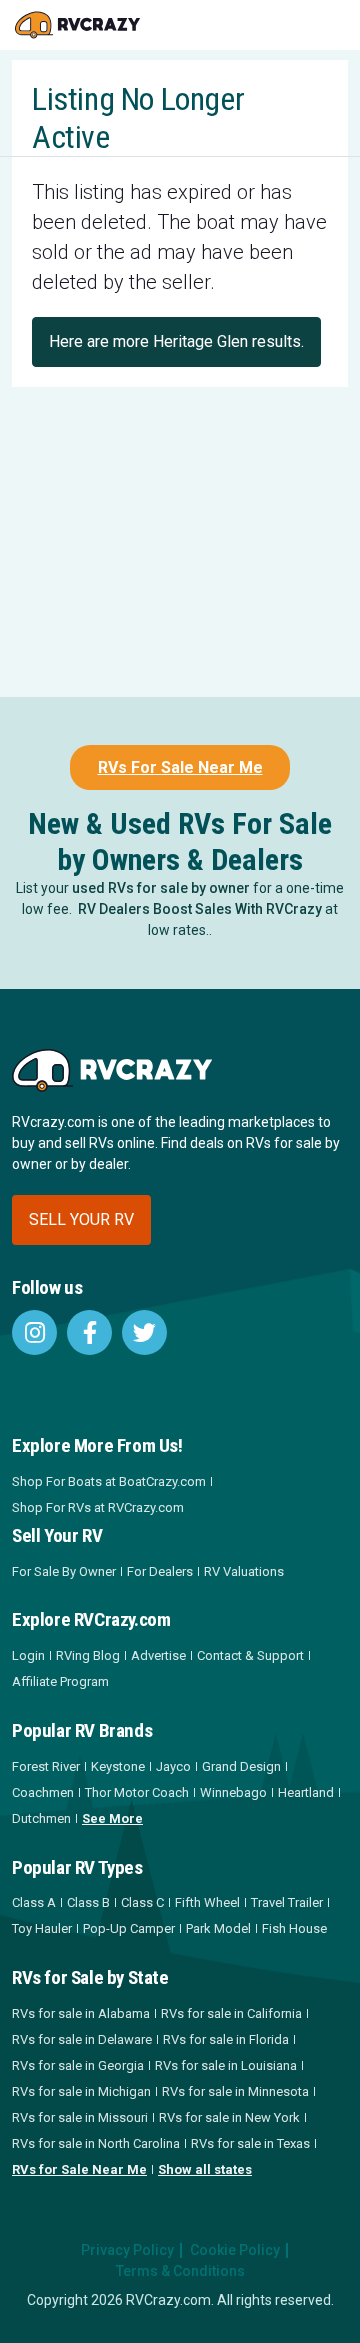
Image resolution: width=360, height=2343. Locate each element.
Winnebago (233, 1792)
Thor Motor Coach (137, 1792)
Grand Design (241, 1766)
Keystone (118, 1766)
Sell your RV (81, 1219)
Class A (34, 1902)
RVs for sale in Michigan (81, 2091)
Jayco (173, 1766)
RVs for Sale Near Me (79, 2169)
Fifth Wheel (207, 1902)
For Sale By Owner (64, 1571)
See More (112, 1818)
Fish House (294, 1928)
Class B (88, 1902)
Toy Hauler (42, 1928)
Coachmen (43, 1792)
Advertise (158, 1655)
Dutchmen (41, 1818)
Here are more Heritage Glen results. (176, 341)
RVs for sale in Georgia (78, 2065)
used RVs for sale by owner (161, 888)
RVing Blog (88, 1655)
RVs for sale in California (231, 2013)
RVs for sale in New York (229, 2117)
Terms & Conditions (180, 2271)
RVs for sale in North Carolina (96, 2143)
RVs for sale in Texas (250, 2143)
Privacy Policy (127, 2250)
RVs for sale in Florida (226, 2039)
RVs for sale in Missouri (80, 2117)
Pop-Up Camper (129, 1928)
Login (28, 1655)
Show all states (205, 2169)
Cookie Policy (235, 2250)
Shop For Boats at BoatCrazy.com (109, 1481)
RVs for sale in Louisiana (226, 2065)
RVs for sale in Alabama (81, 2013)
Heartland (306, 1792)
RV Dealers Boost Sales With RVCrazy (200, 909)
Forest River (46, 1766)
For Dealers (160, 1571)
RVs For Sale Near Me (180, 767)
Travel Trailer (287, 1902)
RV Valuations (244, 1571)
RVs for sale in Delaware (82, 2039)
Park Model (218, 1928)
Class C (142, 1902)
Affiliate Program (60, 1681)
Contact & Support (250, 1655)
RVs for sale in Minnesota (235, 2091)
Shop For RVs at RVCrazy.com (98, 1507)
